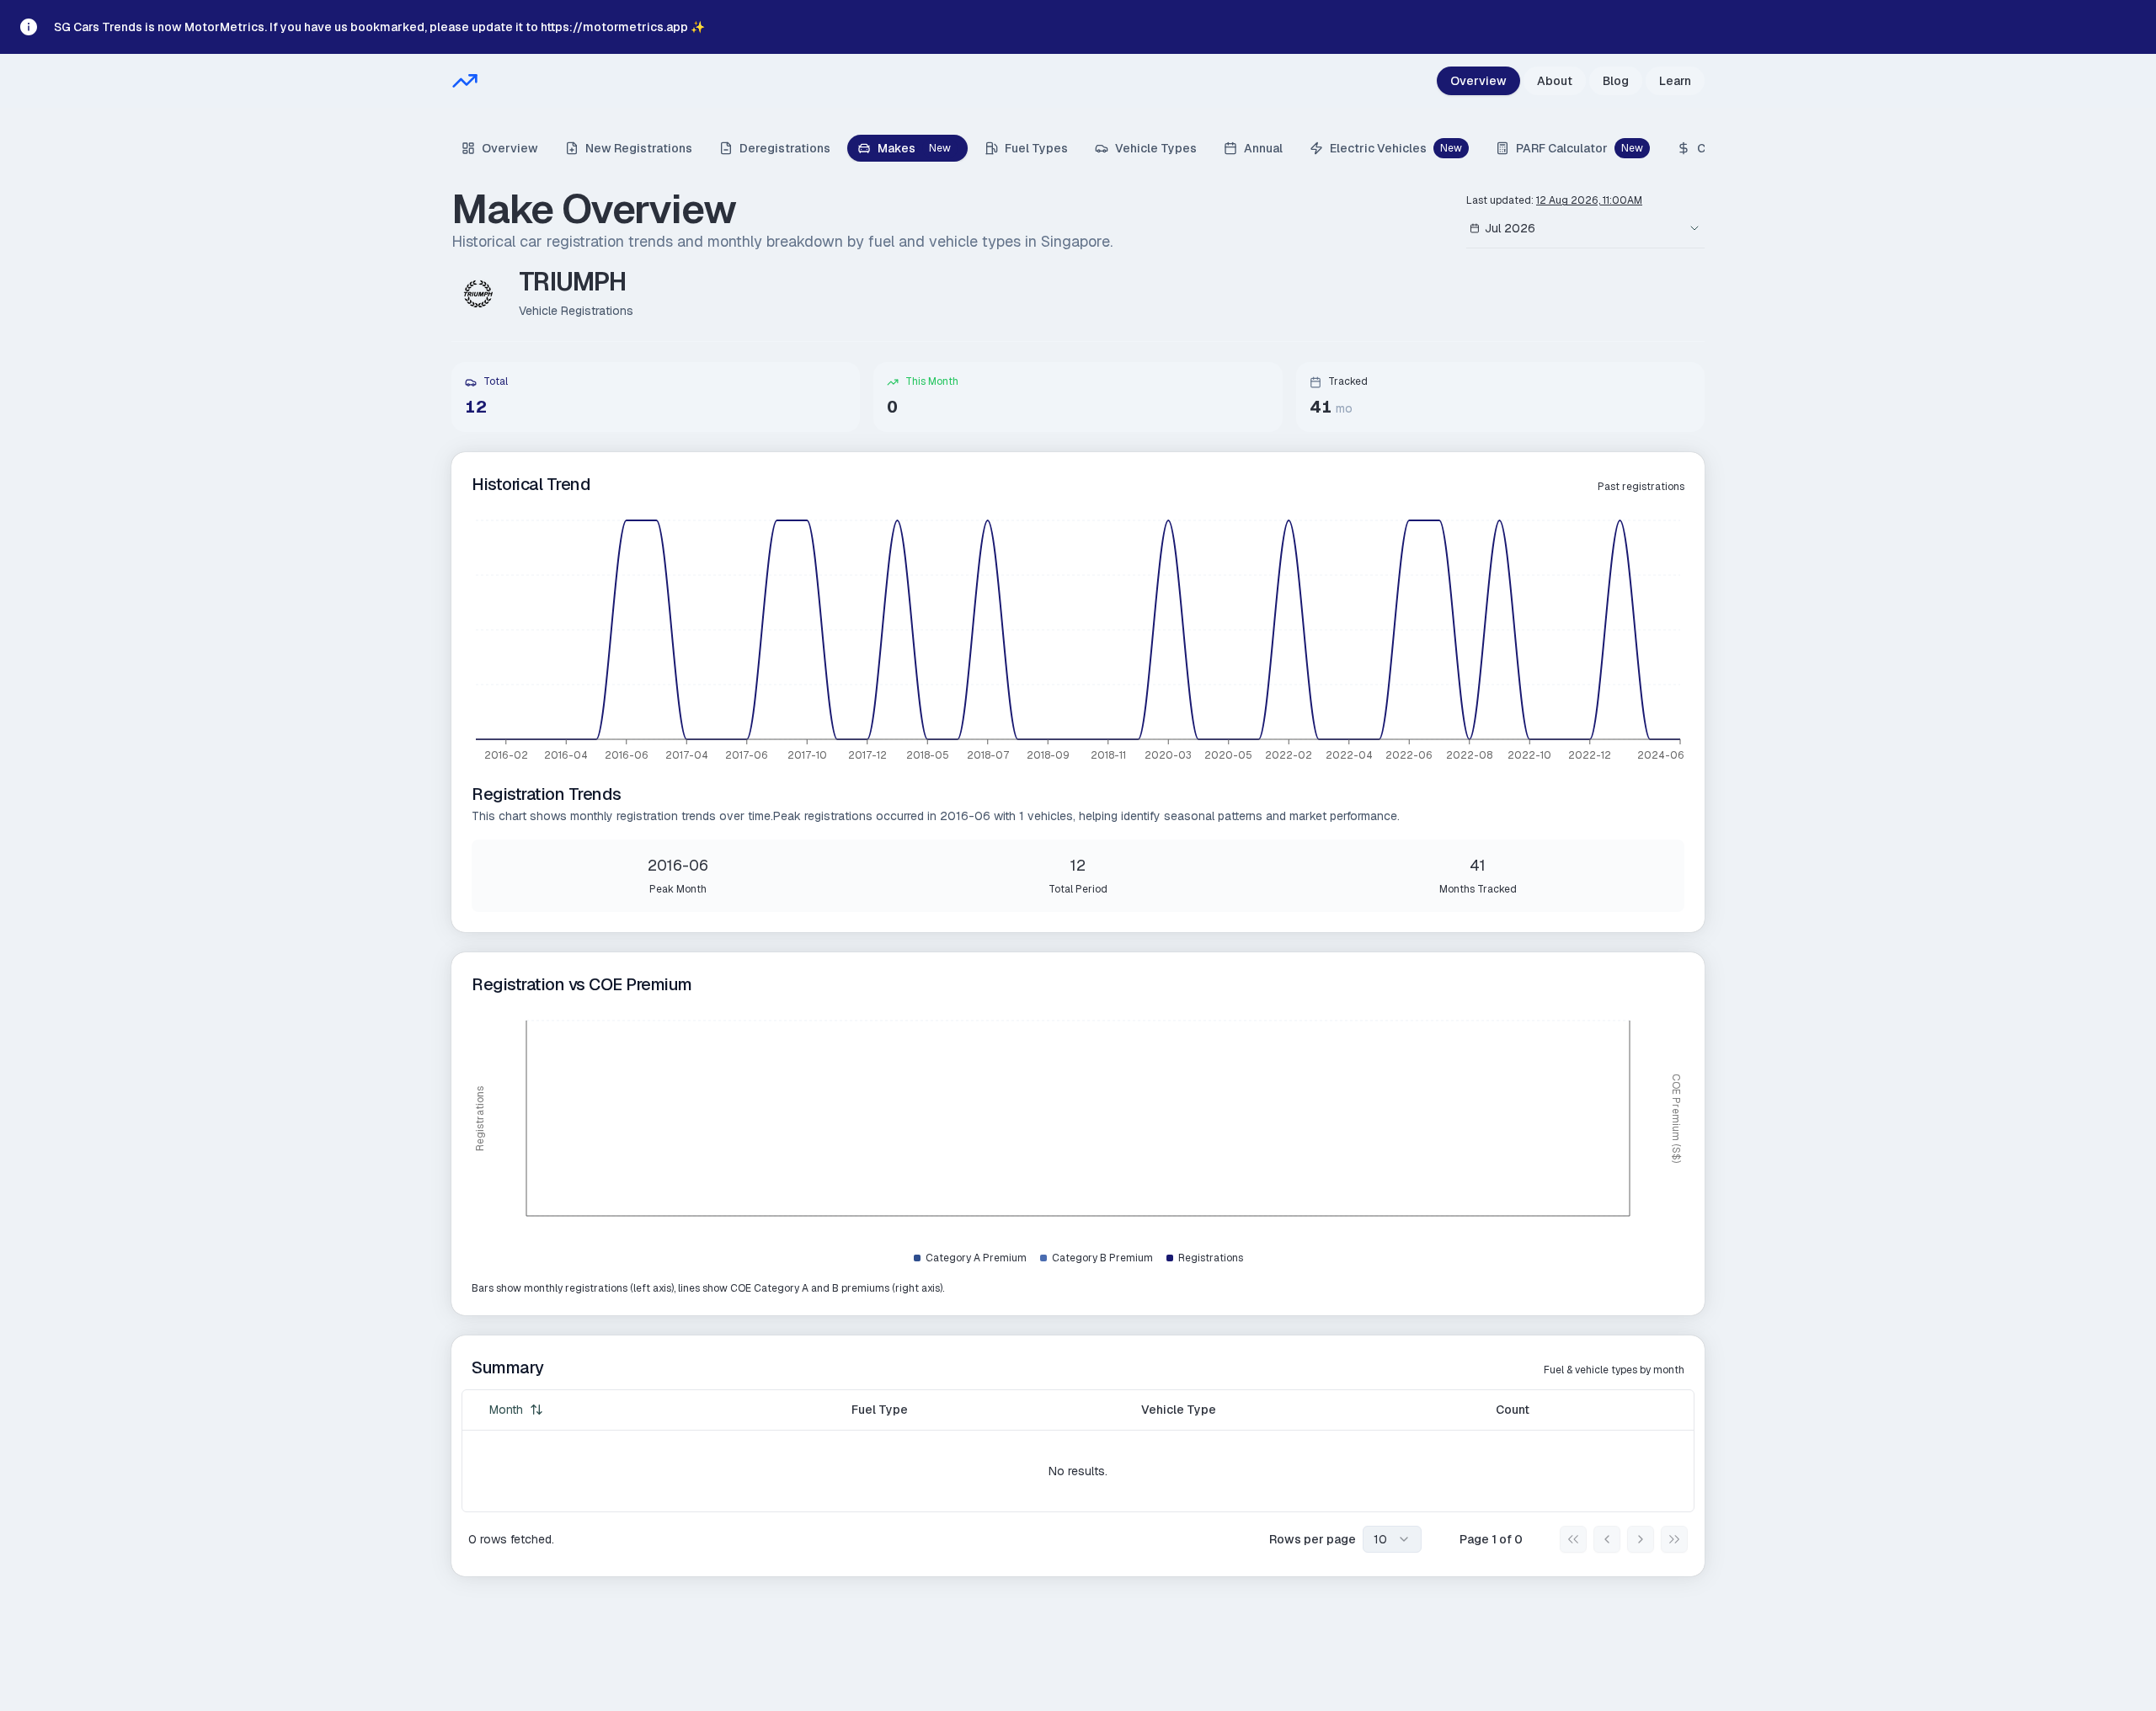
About (1555, 81)
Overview (1478, 81)
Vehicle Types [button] (1156, 148)
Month (506, 1410)
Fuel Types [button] (1036, 148)
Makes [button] (914, 148)
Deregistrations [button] (785, 148)
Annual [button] (1263, 148)
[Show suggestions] (1694, 228)
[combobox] (1567, 228)
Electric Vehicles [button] (1396, 148)
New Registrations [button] (639, 148)
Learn (1675, 81)
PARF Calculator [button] (1580, 148)
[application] (1078, 642)
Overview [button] (510, 148)
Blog (1616, 81)
